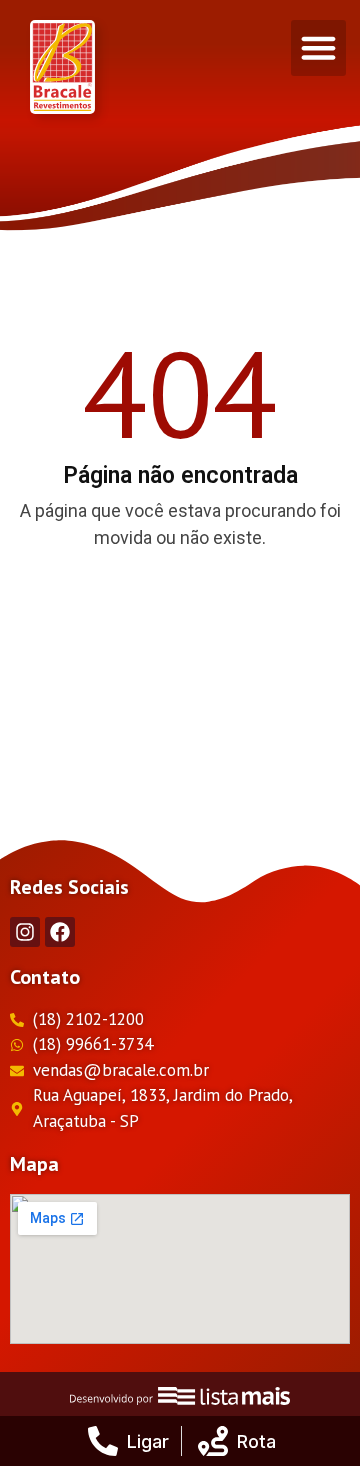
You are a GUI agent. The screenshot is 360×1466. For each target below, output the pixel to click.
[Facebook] (60, 932)
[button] (319, 48)
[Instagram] (25, 932)
